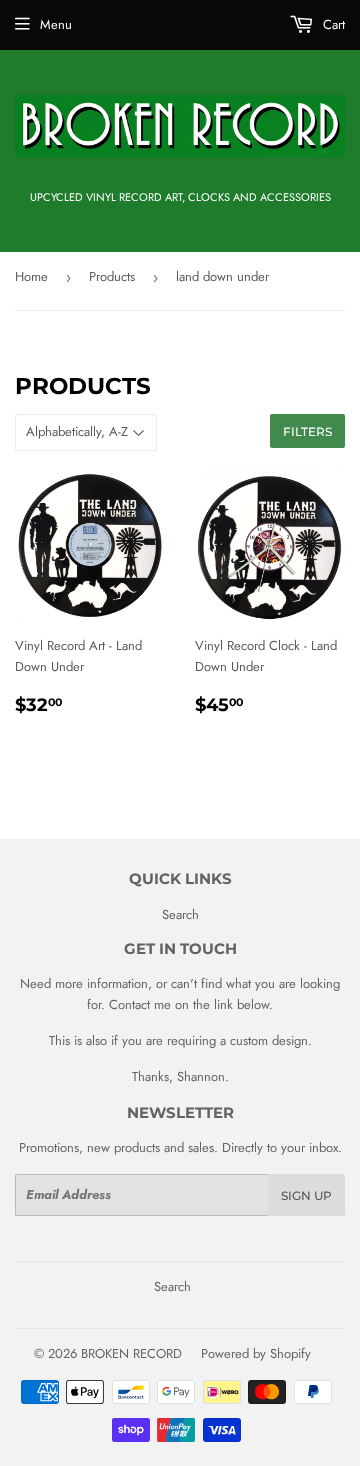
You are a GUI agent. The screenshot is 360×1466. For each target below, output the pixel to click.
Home (31, 276)
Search (180, 914)
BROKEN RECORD (131, 1353)
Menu (56, 24)
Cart (332, 24)
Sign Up (306, 1195)
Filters (307, 431)
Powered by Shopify (256, 1353)
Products (112, 276)
